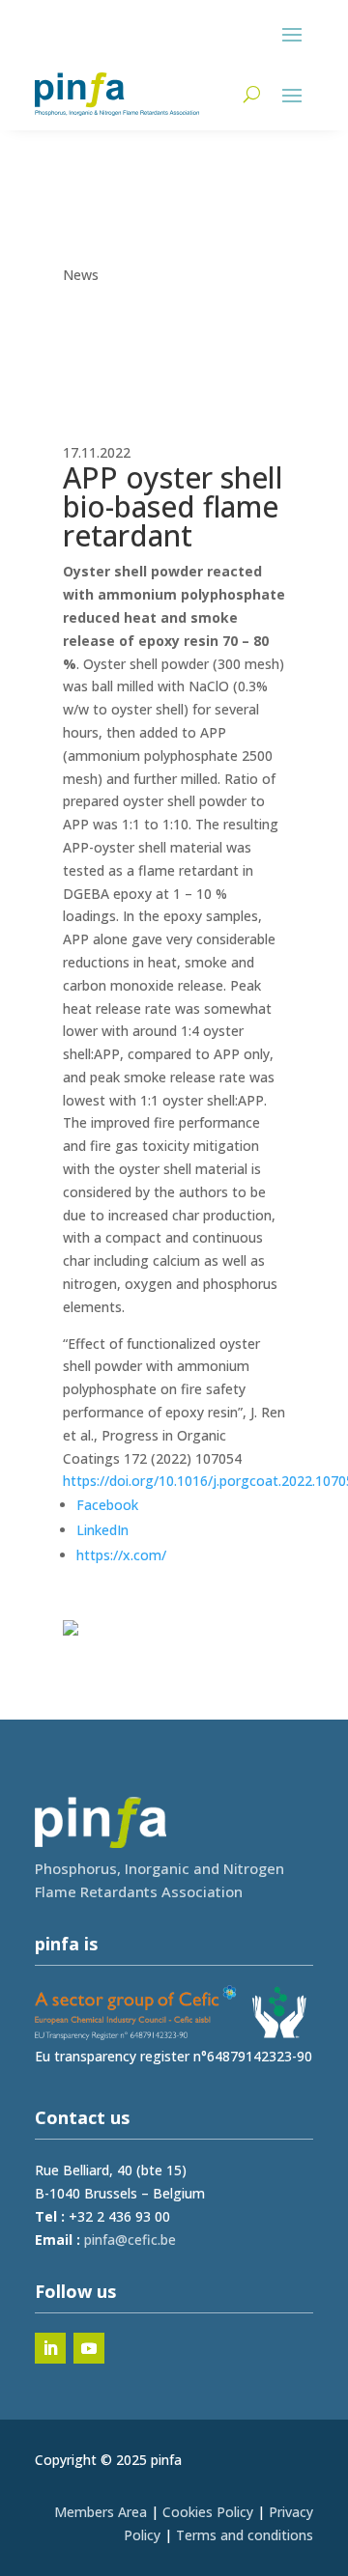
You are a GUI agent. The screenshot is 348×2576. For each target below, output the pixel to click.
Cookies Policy (208, 2512)
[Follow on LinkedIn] (50, 2348)
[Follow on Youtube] (89, 2348)
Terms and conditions (245, 2535)
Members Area (101, 2512)
